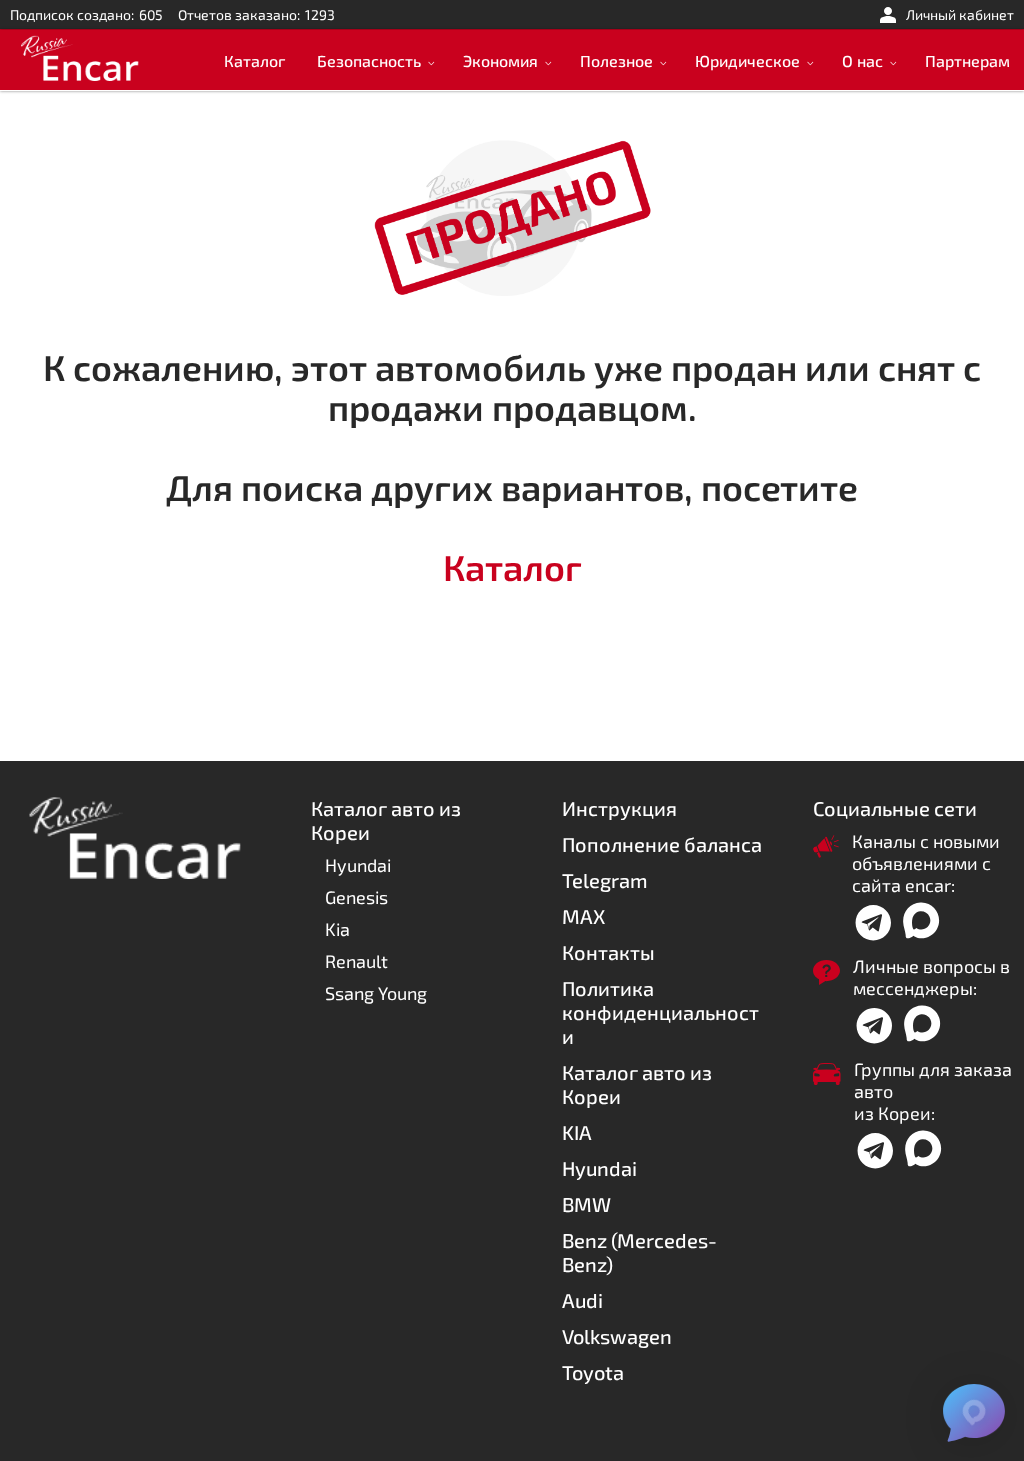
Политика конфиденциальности (660, 1012)
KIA (577, 1132)
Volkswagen (617, 1336)
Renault (356, 961)
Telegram (605, 880)
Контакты (608, 952)
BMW (586, 1204)
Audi (582, 1300)
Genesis (356, 897)
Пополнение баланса (662, 844)
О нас (862, 60)
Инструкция (619, 808)
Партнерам (967, 60)
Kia (337, 929)
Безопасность (369, 60)
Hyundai (358, 865)
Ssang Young (376, 993)
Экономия (500, 60)
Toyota (593, 1372)
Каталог (254, 60)
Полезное (616, 60)
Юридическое (747, 60)
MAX (583, 916)
